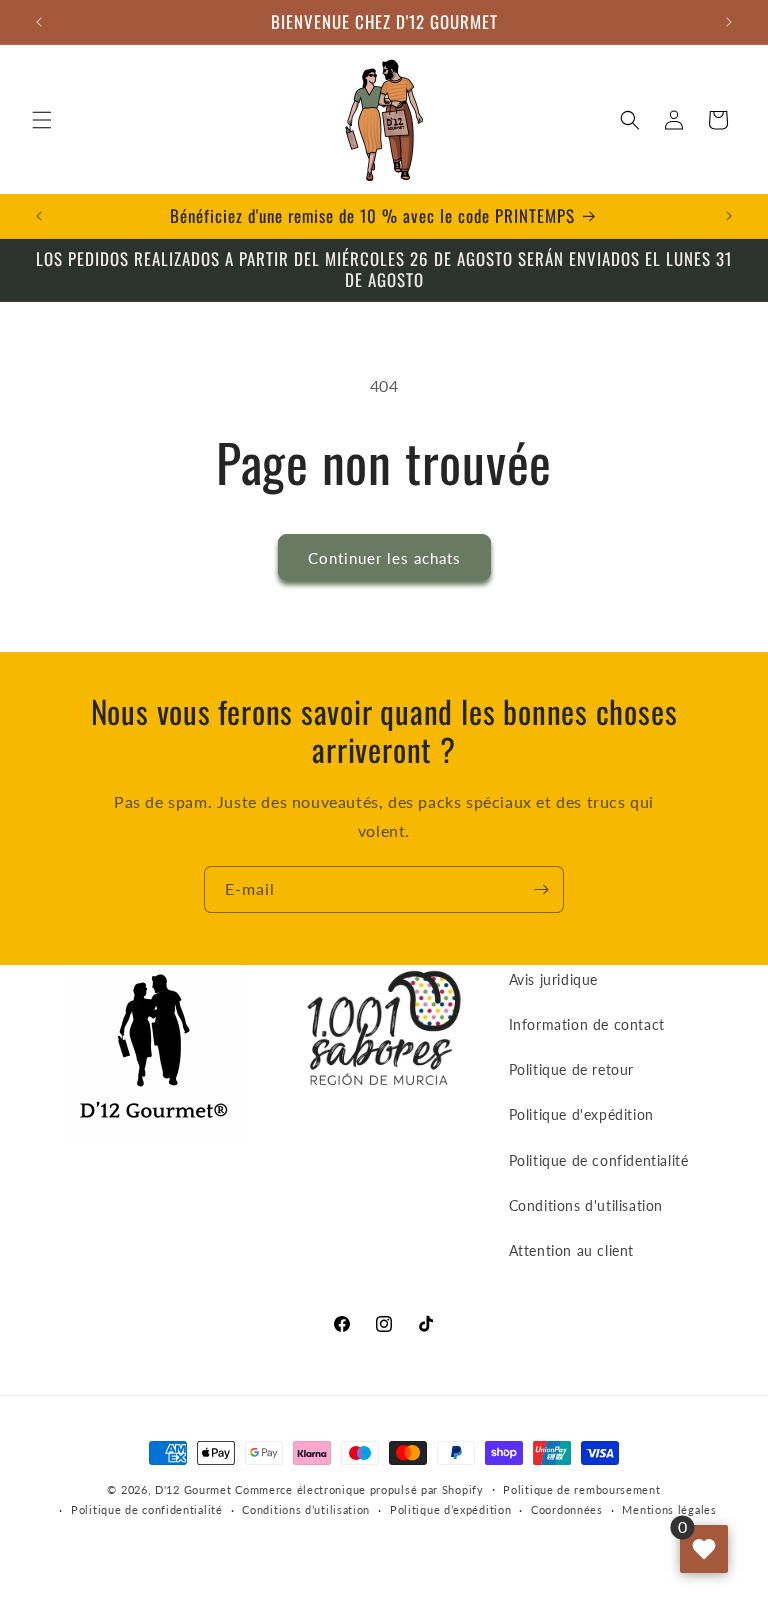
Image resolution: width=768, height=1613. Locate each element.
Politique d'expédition (581, 1114)
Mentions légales (669, 1509)
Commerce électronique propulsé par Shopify (359, 1489)
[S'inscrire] (541, 889)
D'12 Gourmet (193, 1489)
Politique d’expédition (450, 1509)
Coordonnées (567, 1509)
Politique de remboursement (581, 1489)
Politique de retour (571, 1069)
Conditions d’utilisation (306, 1509)
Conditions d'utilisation (586, 1205)
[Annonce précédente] (39, 22)
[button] (42, 120)
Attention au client (571, 1250)
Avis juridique (553, 979)
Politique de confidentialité (599, 1160)
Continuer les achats (384, 558)
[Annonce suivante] (729, 22)
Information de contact (587, 1024)
